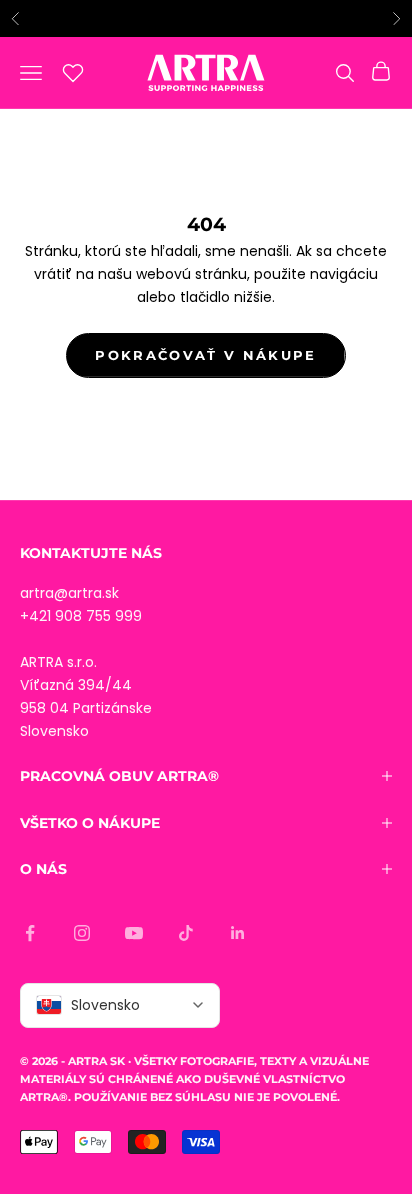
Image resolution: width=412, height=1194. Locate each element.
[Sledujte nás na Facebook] (30, 933)
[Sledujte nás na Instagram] (82, 933)
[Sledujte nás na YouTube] (134, 933)
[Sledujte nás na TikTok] (186, 933)
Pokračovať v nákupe (205, 355)
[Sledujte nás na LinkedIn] (238, 933)
